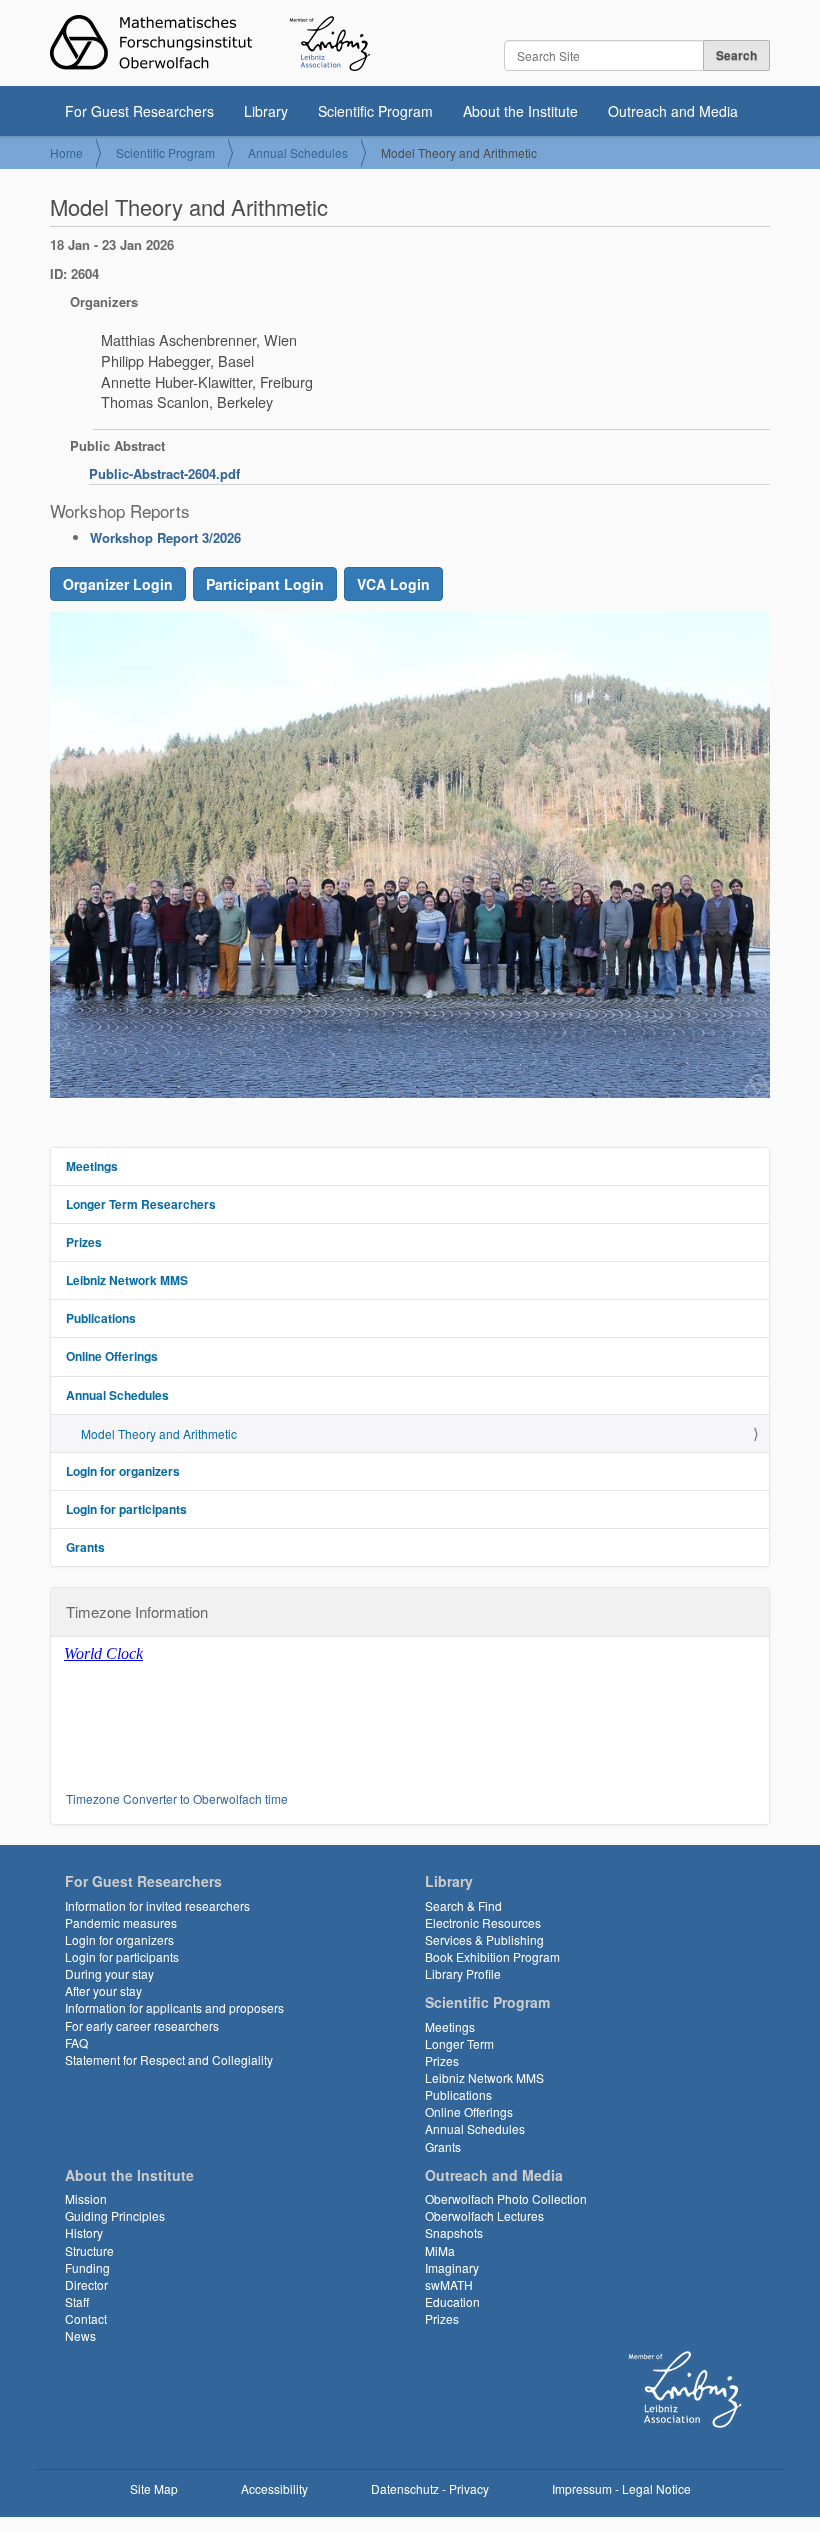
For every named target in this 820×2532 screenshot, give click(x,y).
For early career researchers (142, 2025)
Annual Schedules (298, 152)
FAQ (76, 2042)
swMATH (449, 2284)
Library (266, 111)
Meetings (92, 1166)
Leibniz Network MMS (127, 1280)
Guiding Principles (115, 2215)
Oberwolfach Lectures (484, 2215)
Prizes (84, 1242)
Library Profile (463, 1973)
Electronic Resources (483, 1922)
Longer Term (459, 2043)
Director (86, 2284)
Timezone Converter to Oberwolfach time (177, 1798)
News (80, 2335)
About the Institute (520, 111)
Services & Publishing (484, 1939)
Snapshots (454, 2232)
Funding (87, 2267)
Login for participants (126, 1509)
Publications (101, 1318)
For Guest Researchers (139, 111)
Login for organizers (123, 1471)
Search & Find (463, 1905)
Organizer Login (118, 584)
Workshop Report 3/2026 (165, 537)
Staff (77, 2301)
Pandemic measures (121, 1922)
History (84, 2232)
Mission (86, 2198)
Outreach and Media (673, 111)
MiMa (440, 2250)
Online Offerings (112, 1356)
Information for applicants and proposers (174, 2007)
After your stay (103, 1990)
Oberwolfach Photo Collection (506, 2198)
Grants (85, 1547)
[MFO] (210, 43)
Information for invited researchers (157, 1905)
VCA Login (393, 584)
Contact (86, 2318)
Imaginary (452, 2267)
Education (452, 2301)
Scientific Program (375, 111)
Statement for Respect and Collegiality (169, 2059)
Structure (89, 2250)
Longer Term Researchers (141, 1204)
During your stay (109, 1973)
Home (66, 152)
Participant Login (265, 584)
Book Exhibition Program (492, 1956)
